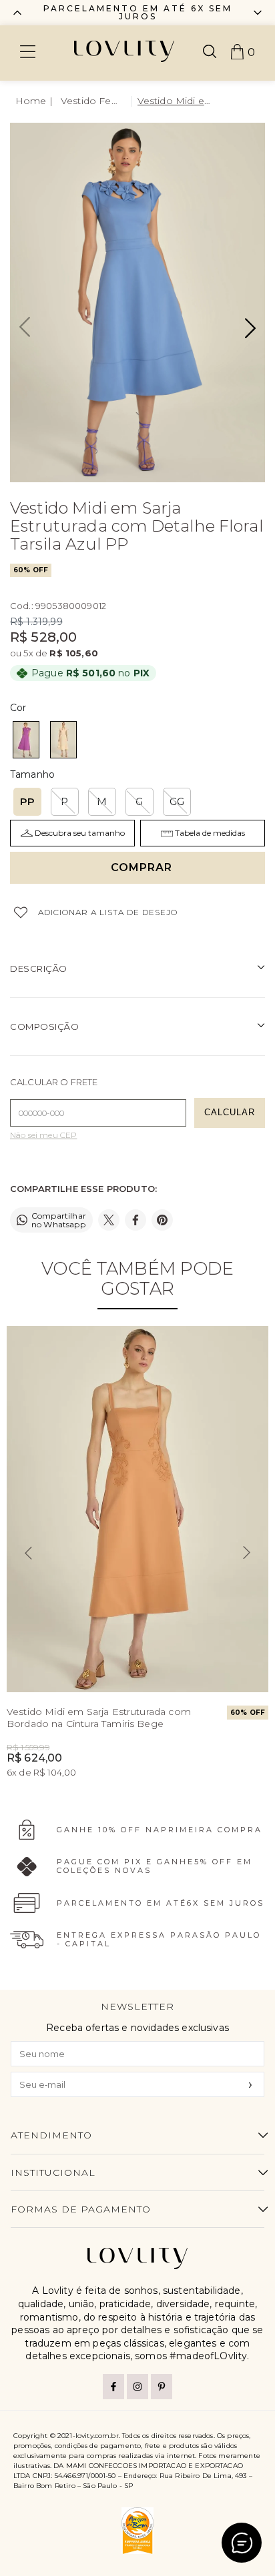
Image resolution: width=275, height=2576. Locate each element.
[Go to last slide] (28, 1553)
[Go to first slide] (258, 13)
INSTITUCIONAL (53, 2172)
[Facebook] (113, 2387)
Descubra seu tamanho (80, 833)
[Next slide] (247, 1553)
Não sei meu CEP (43, 1135)
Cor (18, 708)
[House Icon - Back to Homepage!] (35, 101)
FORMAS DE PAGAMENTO (81, 2209)
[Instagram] (137, 2387)
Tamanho (32, 774)
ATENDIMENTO (51, 2135)
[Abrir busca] (210, 53)
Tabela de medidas (210, 833)
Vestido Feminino (93, 101)
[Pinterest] (162, 2387)
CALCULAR (230, 1112)
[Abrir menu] (28, 53)
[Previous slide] (17, 13)
